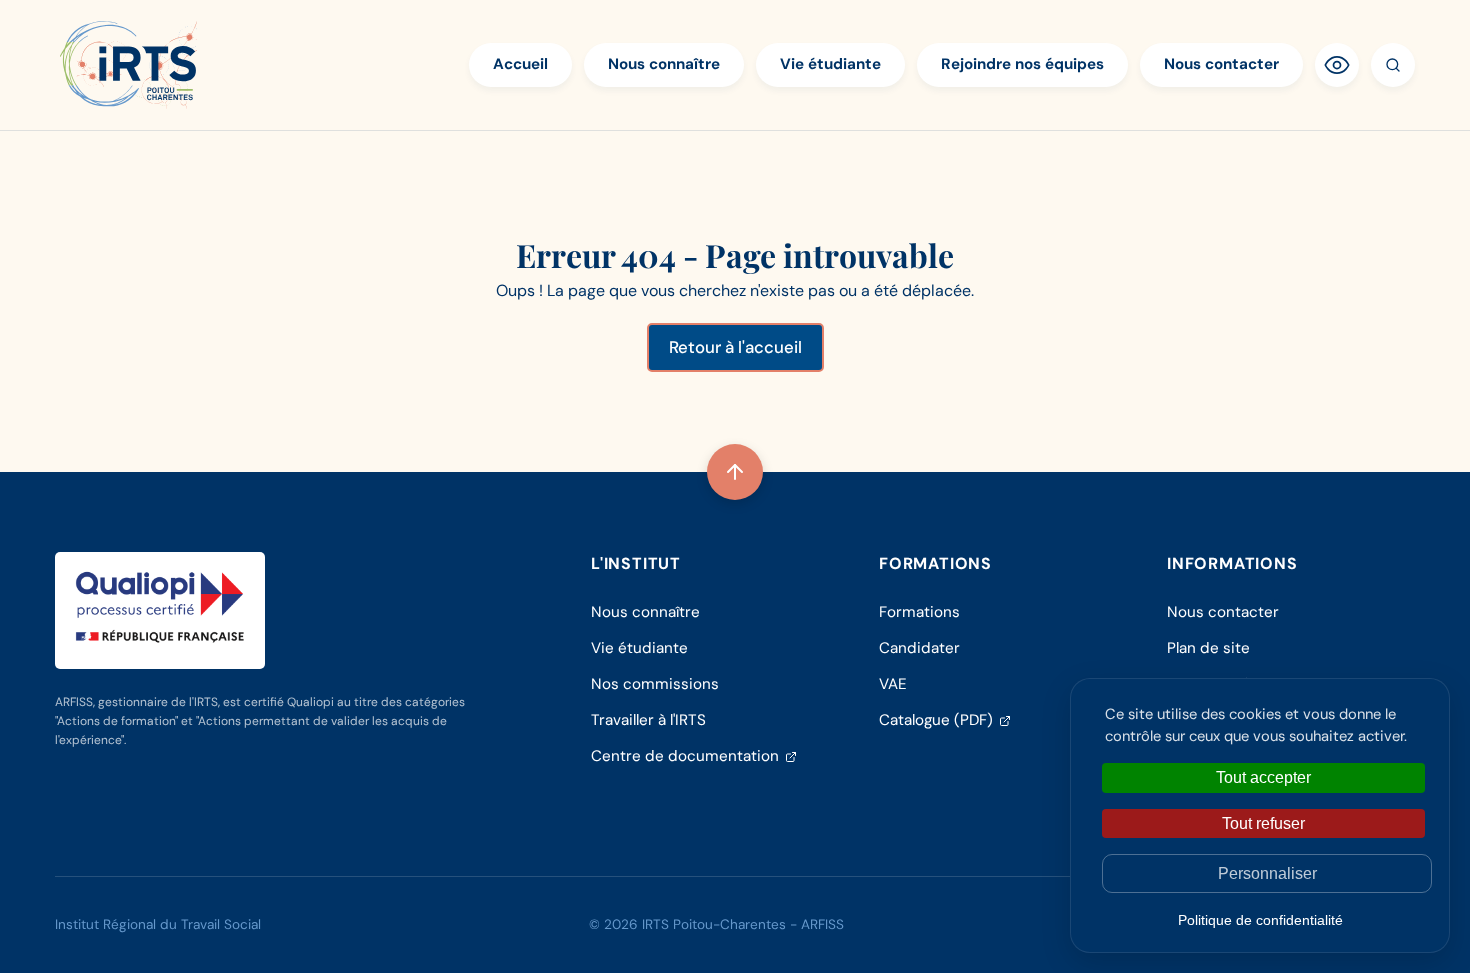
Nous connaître (664, 64)
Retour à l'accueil (735, 347)
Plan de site (1208, 648)
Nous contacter (1221, 64)
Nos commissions (655, 684)
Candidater (919, 648)
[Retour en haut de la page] (735, 472)
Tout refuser (1263, 823)
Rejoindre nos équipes (1022, 64)
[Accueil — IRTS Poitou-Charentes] (128, 65)
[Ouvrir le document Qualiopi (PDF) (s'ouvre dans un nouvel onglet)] (160, 607)
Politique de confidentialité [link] (1260, 920)
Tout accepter (1263, 777)
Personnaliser (1267, 873)
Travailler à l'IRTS (648, 720)
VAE (893, 684)
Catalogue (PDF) (945, 720)
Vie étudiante (830, 64)
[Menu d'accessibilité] (1337, 65)
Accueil (520, 64)
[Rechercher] (1393, 65)
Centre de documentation (694, 756)
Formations (919, 612)
